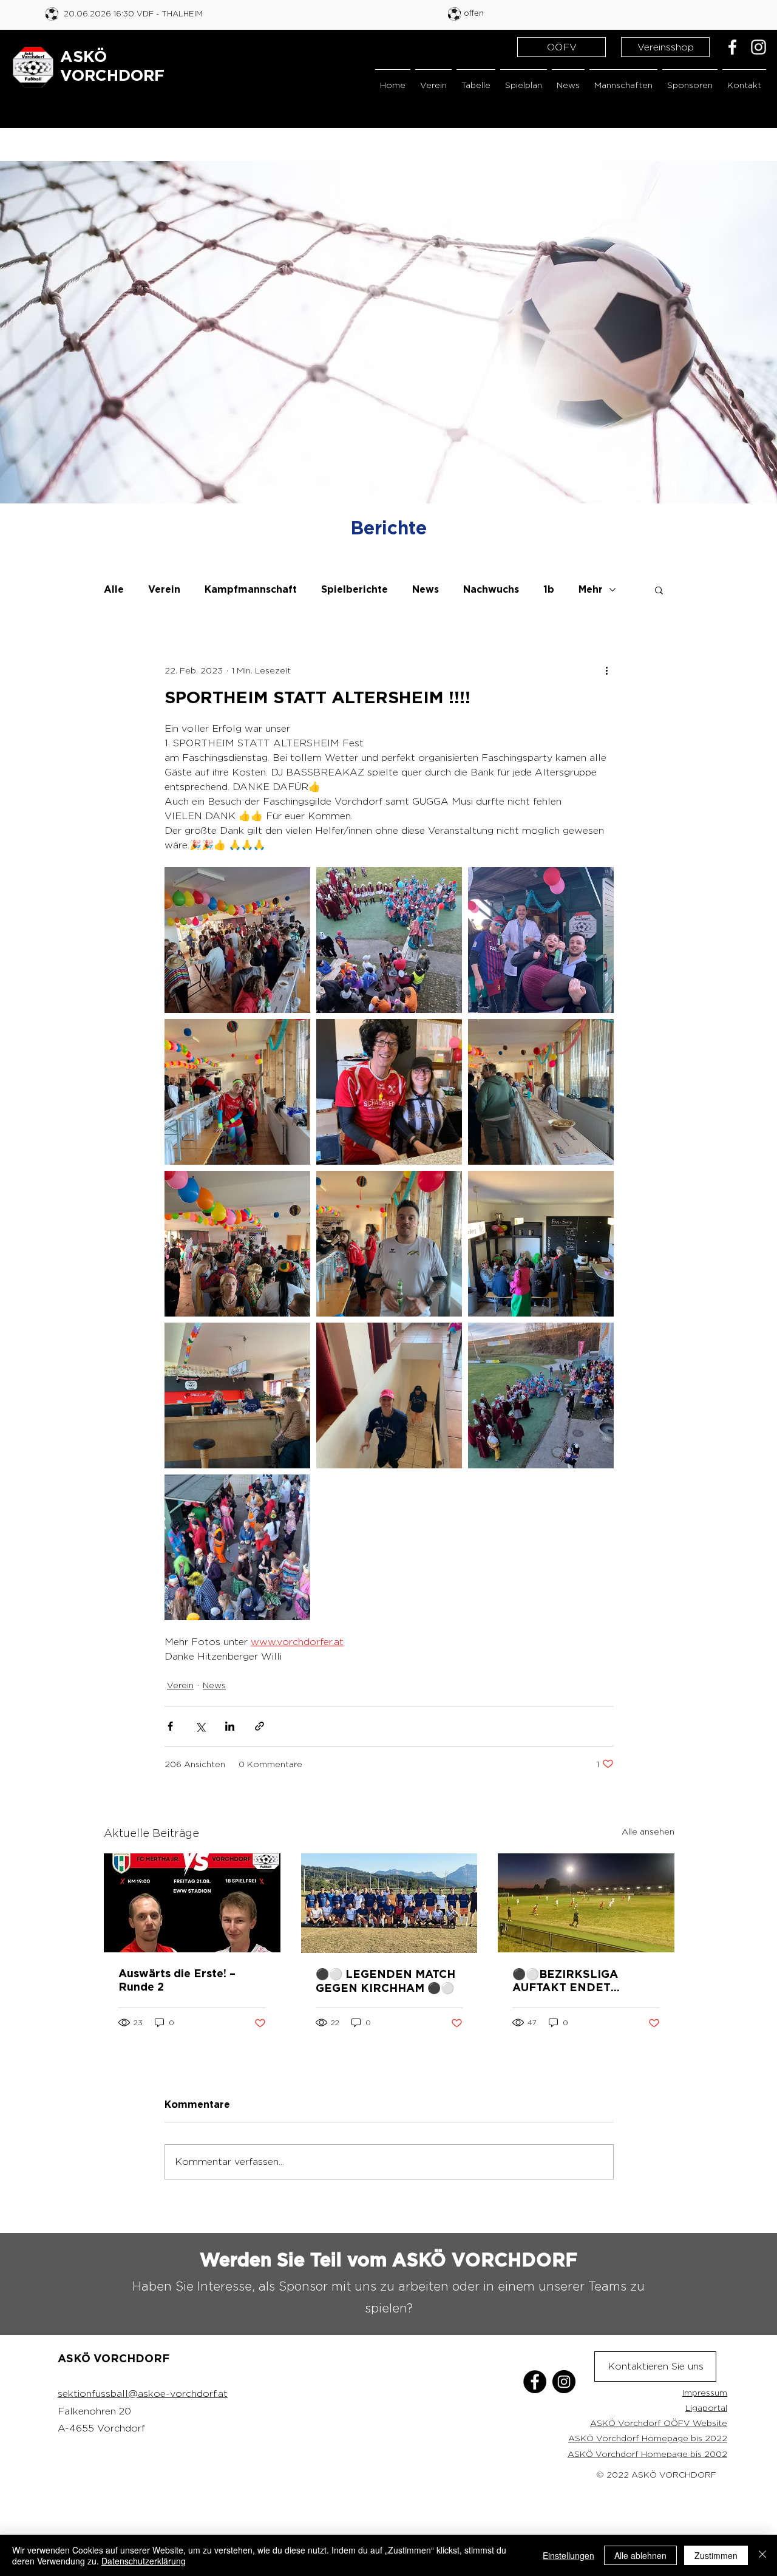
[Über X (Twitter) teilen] (200, 1726)
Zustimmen (716, 2555)
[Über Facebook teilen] (170, 1726)
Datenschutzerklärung (144, 2561)
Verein (164, 590)
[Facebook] (732, 47)
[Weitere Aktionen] (606, 670)
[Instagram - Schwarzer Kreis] (564, 2382)
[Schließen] (762, 2555)
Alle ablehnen (640, 2555)
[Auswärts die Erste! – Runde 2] (192, 1903)
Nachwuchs (491, 590)
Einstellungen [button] (568, 2555)
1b (549, 590)
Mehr (591, 590)
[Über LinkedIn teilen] (230, 1726)
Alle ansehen (648, 1831)
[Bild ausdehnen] (237, 940)
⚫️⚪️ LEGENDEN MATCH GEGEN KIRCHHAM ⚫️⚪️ (385, 1982)
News (426, 590)
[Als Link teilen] (260, 1726)
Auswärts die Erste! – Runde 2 (177, 1981)
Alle (114, 590)
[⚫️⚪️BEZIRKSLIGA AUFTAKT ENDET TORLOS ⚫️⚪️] (586, 1903)
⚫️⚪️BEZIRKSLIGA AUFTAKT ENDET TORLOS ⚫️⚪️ (565, 1982)
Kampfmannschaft (251, 590)
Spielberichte (355, 590)
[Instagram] (758, 47)
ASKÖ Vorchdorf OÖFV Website (659, 2423)
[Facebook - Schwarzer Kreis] (535, 2382)
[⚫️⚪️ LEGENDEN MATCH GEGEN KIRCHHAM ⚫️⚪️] (389, 1903)
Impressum (705, 2392)
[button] (433, 79)
